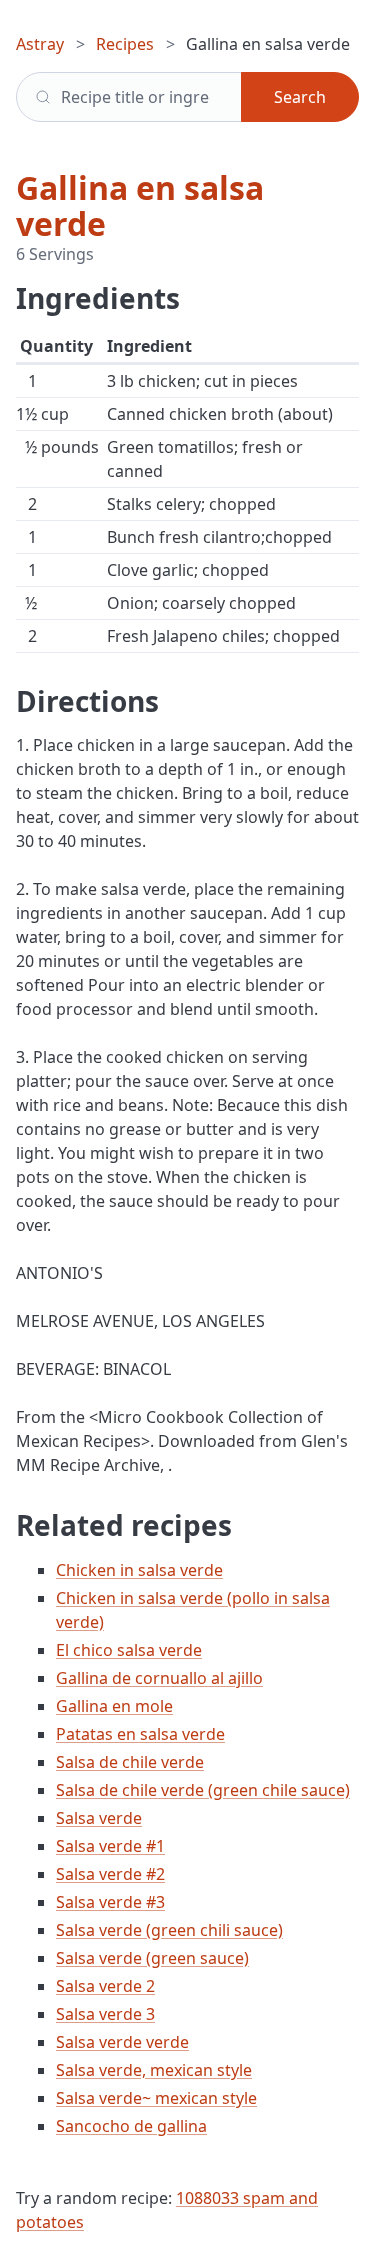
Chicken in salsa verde (139, 1570)
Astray (40, 44)
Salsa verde (99, 1818)
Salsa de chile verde (130, 1762)
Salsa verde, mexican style (154, 2070)
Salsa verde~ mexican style (156, 2098)
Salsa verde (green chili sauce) (169, 1930)
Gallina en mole (114, 1706)
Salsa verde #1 (110, 1846)
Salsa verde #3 (110, 1902)
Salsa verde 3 (105, 2014)
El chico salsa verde (129, 1650)
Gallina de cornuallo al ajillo (159, 1678)
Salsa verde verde (122, 2042)
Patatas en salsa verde (140, 1734)
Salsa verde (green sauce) (152, 1958)
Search (300, 97)
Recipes (125, 44)
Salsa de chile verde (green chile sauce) (203, 1790)
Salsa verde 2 (105, 1986)
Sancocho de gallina (131, 2126)
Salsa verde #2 (110, 1874)
